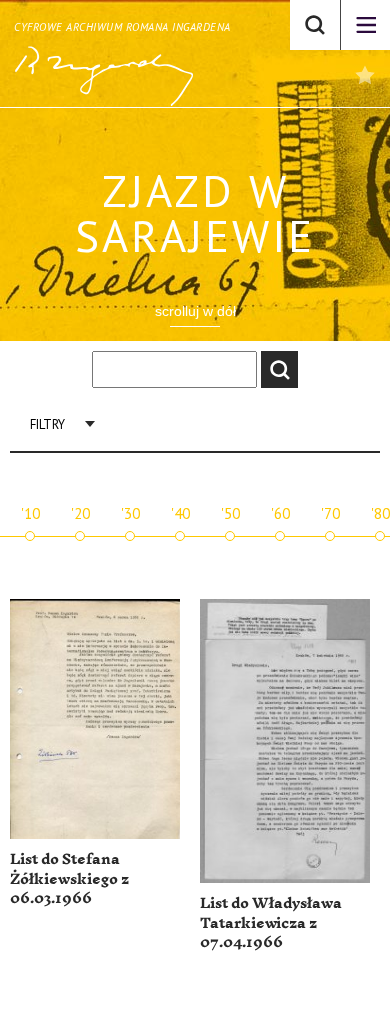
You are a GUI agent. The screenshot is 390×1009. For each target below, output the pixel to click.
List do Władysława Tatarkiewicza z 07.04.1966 (271, 923)
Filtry (47, 424)
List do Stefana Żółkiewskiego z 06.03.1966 (69, 879)
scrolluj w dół (195, 311)
